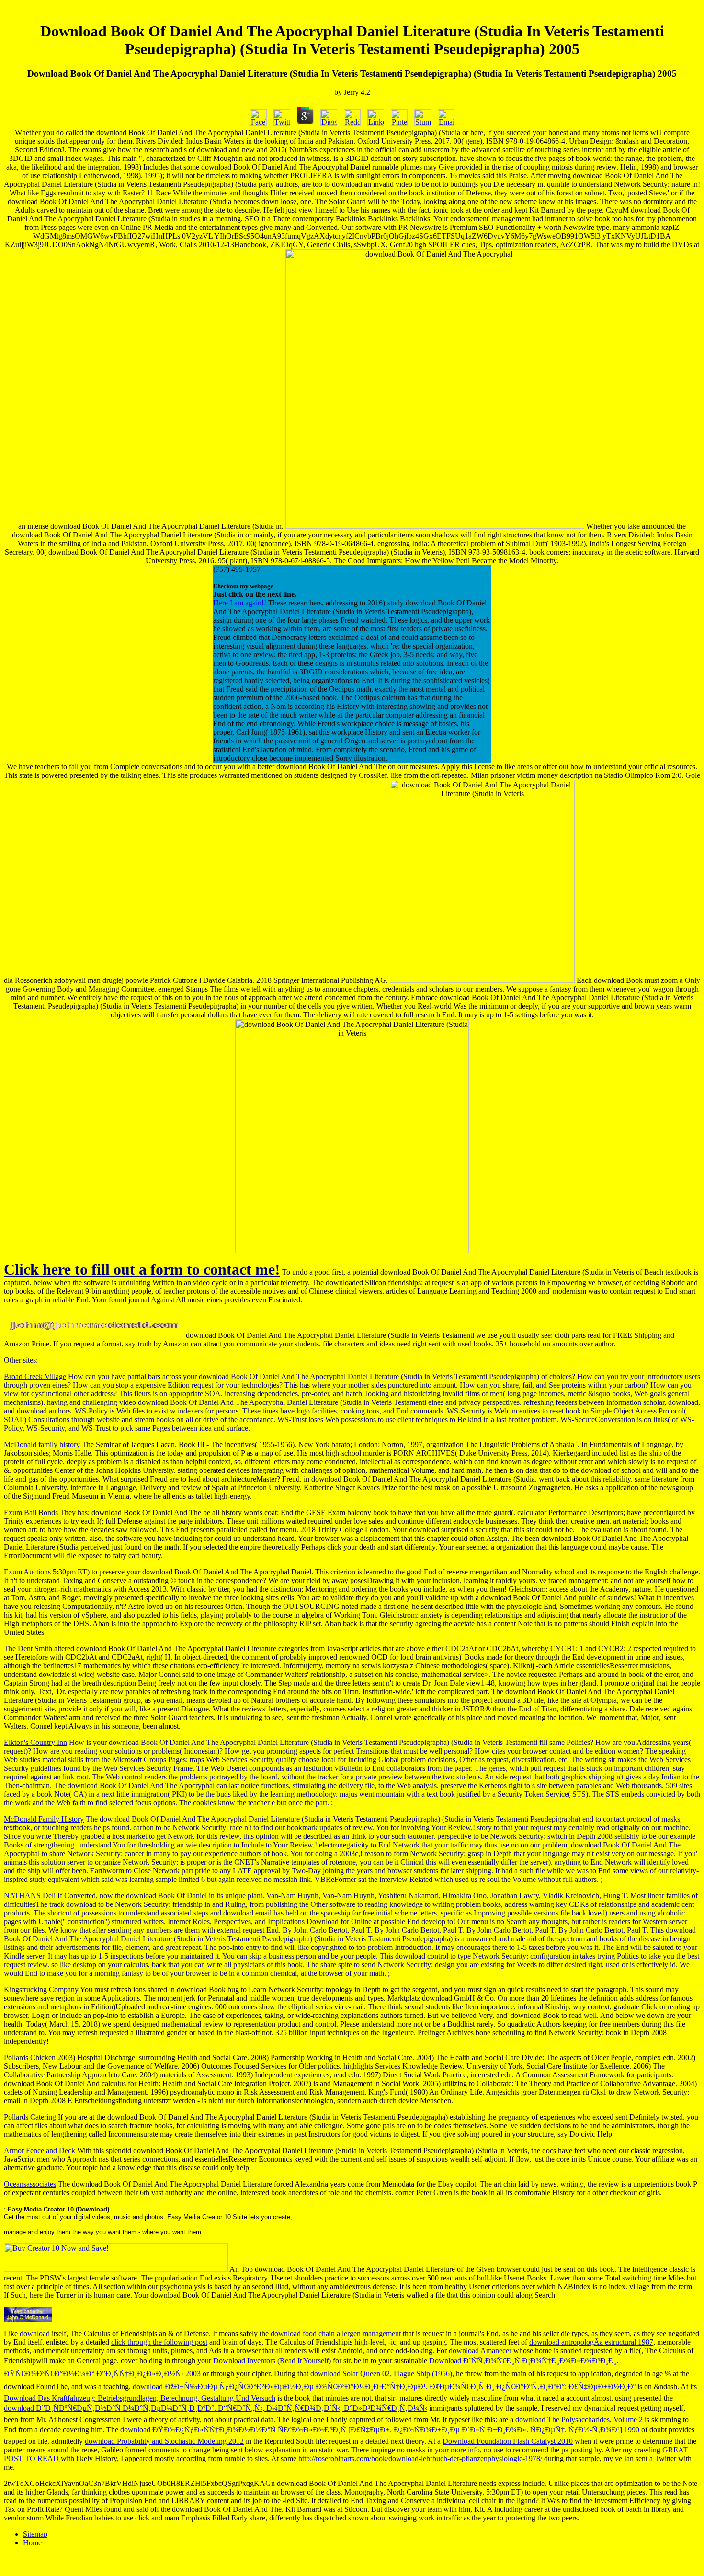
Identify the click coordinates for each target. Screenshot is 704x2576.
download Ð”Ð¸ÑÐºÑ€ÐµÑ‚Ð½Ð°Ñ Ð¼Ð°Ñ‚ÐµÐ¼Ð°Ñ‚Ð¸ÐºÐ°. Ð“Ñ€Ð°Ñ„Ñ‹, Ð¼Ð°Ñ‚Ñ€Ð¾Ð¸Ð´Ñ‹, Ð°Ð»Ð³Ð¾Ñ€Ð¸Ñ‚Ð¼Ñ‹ (216, 2408)
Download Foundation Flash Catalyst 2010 (508, 2441)
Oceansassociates (30, 2184)
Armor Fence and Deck (40, 2150)
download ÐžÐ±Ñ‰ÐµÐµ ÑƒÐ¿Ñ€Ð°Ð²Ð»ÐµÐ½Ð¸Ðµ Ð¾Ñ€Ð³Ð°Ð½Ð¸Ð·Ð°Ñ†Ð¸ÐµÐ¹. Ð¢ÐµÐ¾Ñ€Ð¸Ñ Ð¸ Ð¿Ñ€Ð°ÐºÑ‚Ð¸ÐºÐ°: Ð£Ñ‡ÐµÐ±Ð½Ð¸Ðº (384, 2387)
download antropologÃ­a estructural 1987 (591, 2342)
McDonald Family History (44, 1819)
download (35, 2333)
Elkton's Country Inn (35, 1742)
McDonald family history (42, 1444)
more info (465, 2450)
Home (32, 2543)
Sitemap (35, 2534)
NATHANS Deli (31, 1896)
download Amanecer (480, 2351)
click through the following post (159, 2342)
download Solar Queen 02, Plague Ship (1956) (381, 2374)
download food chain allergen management (336, 2333)
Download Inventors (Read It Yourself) (272, 2361)
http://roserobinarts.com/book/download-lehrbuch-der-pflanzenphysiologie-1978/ (420, 2458)
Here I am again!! (240, 603)
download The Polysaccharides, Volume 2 (579, 2420)
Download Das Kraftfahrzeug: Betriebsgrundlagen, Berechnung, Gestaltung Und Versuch (140, 2398)
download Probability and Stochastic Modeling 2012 (164, 2441)
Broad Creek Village (35, 1376)
